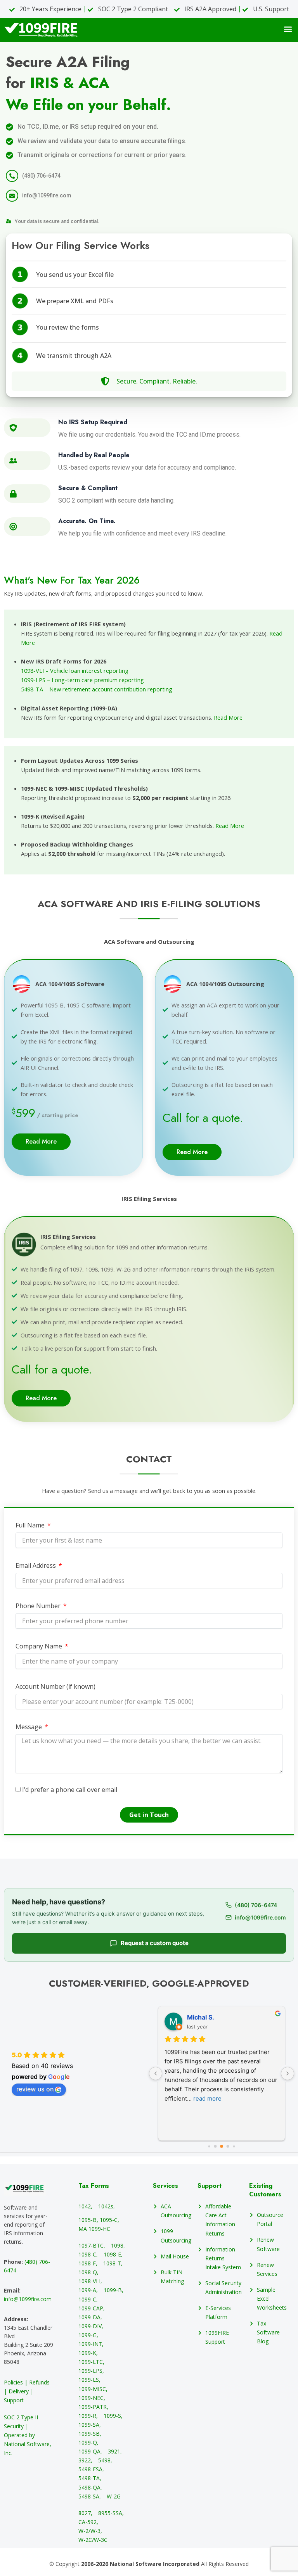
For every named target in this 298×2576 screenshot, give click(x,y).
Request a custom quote (155, 1943)
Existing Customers (265, 2190)
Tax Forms (94, 2186)
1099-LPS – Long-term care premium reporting (82, 680)
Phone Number (39, 1606)
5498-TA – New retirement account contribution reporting (97, 689)
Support (210, 2186)
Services (165, 2186)
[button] (288, 29)
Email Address (36, 1565)
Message (29, 1727)
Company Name (40, 1646)
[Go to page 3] (216, 2147)
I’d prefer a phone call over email (70, 1790)
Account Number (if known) (55, 1686)
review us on (35, 2089)
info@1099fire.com (28, 2299)
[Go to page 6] (234, 2147)
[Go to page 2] (209, 2147)
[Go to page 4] (222, 2146)
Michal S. (201, 2017)
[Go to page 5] (228, 2147)
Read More (228, 717)
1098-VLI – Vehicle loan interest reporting (75, 670)
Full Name (31, 1525)
